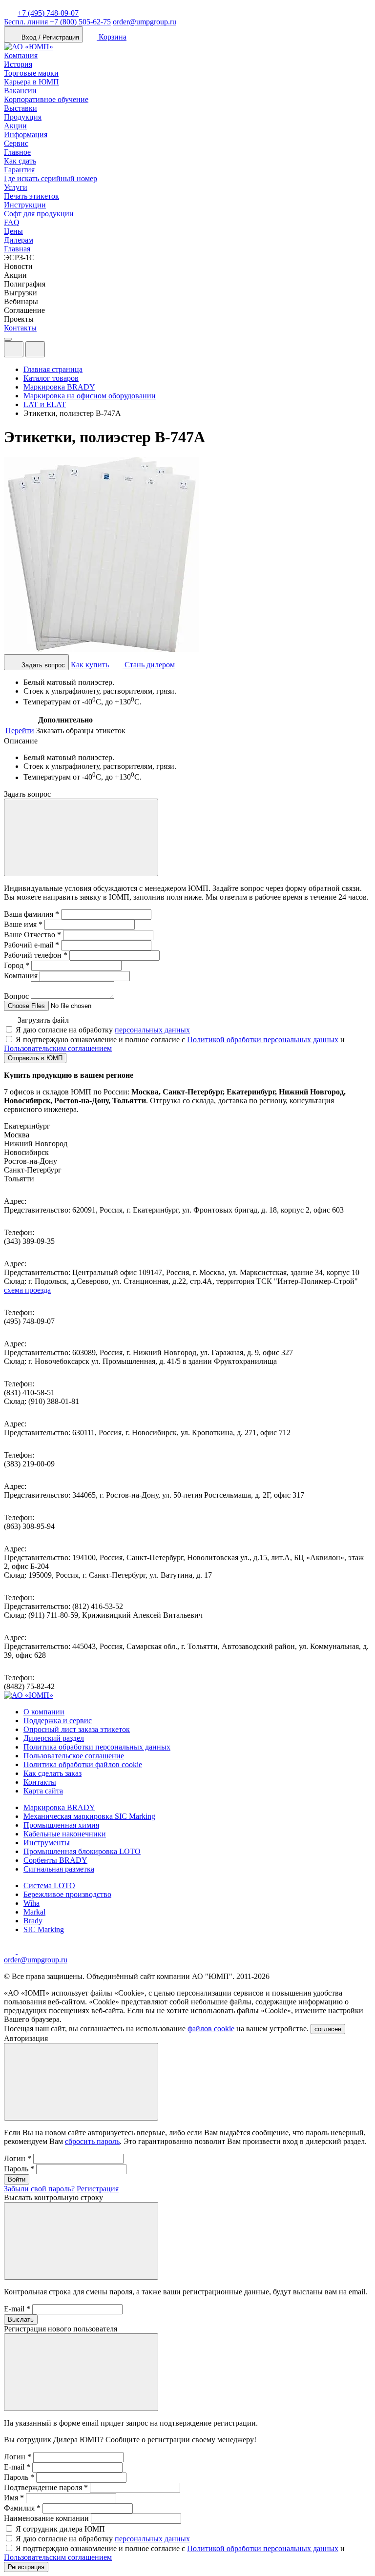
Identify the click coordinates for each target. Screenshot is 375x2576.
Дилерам (19, 240)
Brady (33, 1921)
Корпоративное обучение (46, 99)
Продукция (23, 117)
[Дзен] (11, 1951)
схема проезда (27, 1290)
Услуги (16, 187)
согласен (328, 2029)
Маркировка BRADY (59, 1807)
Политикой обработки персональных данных (263, 1040)
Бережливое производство (67, 1894)
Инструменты (47, 1843)
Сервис (16, 143)
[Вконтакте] (23, 1951)
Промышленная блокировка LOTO (82, 1851)
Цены (13, 231)
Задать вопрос (42, 665)
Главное (17, 152)
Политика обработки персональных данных (97, 1747)
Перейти (20, 731)
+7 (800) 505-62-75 (57, 22)
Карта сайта (43, 1791)
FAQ (12, 222)
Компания (21, 55)
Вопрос (16, 996)
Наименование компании (46, 2518)
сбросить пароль (92, 2141)
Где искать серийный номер (51, 178)
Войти (17, 2179)
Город (17, 965)
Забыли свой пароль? (39, 2189)
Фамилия (22, 2508)
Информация (26, 134)
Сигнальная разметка (59, 1869)
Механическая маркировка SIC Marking (89, 1816)
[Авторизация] (14, 349)
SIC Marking (44, 1929)
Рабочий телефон (36, 955)
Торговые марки (31, 73)
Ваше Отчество (32, 935)
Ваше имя (23, 924)
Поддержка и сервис (58, 1721)
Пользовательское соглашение (74, 1756)
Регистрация (98, 2189)
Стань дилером (149, 665)
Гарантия (19, 170)
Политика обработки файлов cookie (83, 1764)
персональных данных (152, 1030)
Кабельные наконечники (65, 1834)
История (18, 64)
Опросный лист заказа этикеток (77, 1729)
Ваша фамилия (31, 914)
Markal (34, 1912)
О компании (44, 1712)
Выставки (21, 108)
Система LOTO (49, 1886)
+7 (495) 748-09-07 (48, 13)
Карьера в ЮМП (31, 82)
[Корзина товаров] (53, 352)
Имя (14, 2498)
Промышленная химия (61, 1825)
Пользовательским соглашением (58, 1048)
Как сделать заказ (52, 1773)
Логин (18, 2158)
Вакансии (20, 91)
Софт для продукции (39, 214)
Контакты (20, 328)
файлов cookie (211, 2029)
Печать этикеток (31, 196)
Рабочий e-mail (31, 945)
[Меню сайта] (35, 349)
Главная (17, 249)
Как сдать (20, 161)
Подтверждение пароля (46, 2487)
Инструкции (25, 205)
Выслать (21, 2319)
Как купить (90, 665)
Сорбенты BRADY (55, 1860)
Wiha (31, 1903)
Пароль (19, 2169)
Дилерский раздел (54, 1738)
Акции (15, 126)
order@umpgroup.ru (145, 22)
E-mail (17, 2309)
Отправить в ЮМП (35, 1058)
